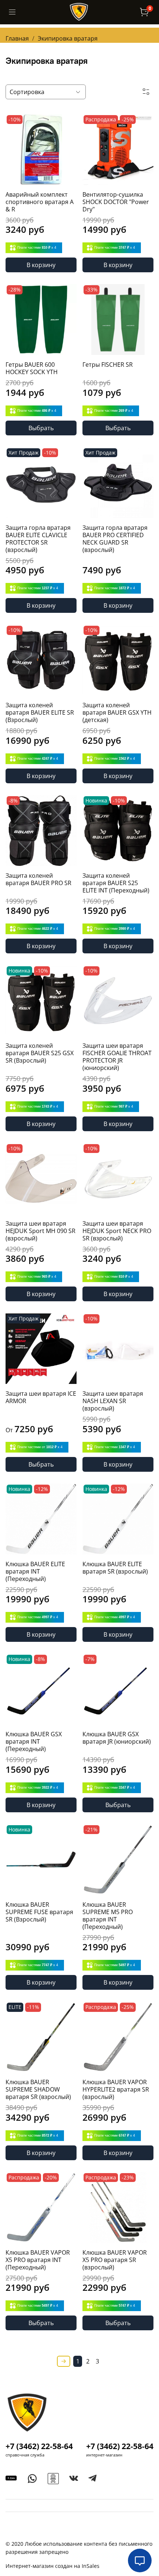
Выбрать (41, 428)
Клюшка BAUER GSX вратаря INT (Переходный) (34, 1741)
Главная (17, 38)
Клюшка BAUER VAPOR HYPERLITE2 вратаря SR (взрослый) (116, 2089)
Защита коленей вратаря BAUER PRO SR (38, 879)
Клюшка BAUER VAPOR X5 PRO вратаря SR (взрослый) (115, 2260)
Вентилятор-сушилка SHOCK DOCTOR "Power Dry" (116, 202)
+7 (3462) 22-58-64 (39, 2446)
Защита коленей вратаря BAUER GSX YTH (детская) (117, 712)
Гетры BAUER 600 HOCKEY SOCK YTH (32, 368)
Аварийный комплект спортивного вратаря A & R (40, 202)
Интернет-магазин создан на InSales (53, 2566)
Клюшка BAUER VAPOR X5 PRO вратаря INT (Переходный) (38, 2260)
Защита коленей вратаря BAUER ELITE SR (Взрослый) (40, 712)
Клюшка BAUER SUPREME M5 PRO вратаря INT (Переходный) (108, 1916)
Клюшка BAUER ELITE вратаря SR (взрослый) (115, 1568)
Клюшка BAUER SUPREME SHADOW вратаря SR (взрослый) (38, 2089)
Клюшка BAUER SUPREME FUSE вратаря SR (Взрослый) (39, 1912)
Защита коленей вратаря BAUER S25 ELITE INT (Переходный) (116, 883)
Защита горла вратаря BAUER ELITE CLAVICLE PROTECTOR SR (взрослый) (38, 539)
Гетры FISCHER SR (108, 365)
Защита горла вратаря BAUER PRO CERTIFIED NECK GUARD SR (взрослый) (115, 539)
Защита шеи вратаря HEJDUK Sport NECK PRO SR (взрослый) (117, 1231)
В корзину (41, 265)
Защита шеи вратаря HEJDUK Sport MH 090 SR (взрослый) (40, 1231)
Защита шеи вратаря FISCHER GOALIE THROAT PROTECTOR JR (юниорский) (117, 1057)
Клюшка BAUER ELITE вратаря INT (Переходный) (35, 1571)
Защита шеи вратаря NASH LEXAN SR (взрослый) (113, 1401)
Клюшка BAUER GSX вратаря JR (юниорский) (117, 1738)
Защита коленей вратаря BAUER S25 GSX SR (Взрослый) (40, 1053)
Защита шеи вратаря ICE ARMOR (41, 1397)
